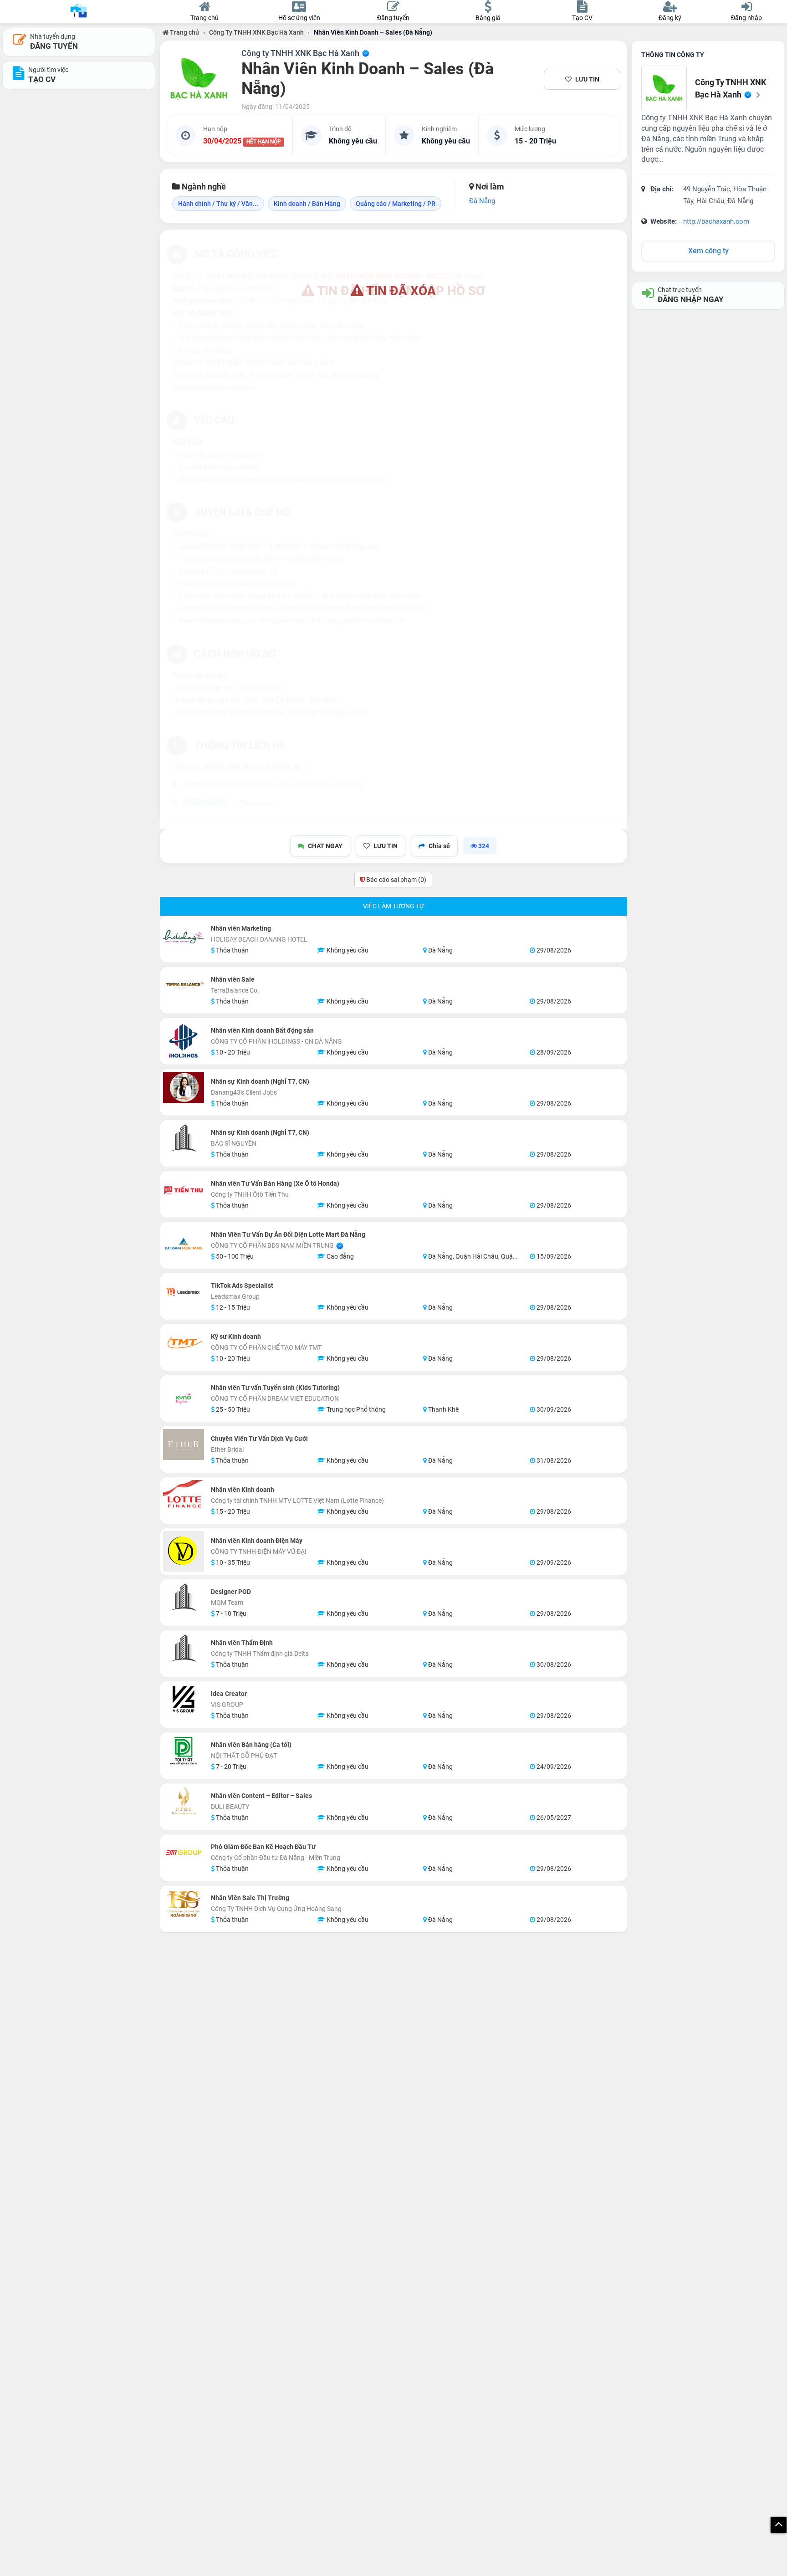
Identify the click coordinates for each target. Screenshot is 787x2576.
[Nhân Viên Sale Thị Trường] (184, 1904)
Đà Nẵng (482, 201)
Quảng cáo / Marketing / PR (396, 204)
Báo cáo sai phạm (396, 880)
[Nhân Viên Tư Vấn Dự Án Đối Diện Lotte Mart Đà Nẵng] (184, 1245)
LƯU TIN (587, 79)
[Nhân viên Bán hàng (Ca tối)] (184, 1751)
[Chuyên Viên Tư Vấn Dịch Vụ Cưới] (184, 1444)
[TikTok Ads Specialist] (184, 1291)
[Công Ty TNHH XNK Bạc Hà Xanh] (199, 79)
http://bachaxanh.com (716, 221)
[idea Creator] (184, 1700)
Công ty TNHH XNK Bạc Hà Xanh (301, 53)
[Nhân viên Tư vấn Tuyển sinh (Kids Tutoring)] (184, 1398)
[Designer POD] (184, 1598)
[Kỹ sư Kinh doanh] (184, 1342)
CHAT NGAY (325, 846)
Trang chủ (184, 32)
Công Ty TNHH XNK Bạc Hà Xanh (256, 32)
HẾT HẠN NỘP (264, 142)
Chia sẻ (439, 846)
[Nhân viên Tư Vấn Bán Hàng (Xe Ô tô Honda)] (184, 1189)
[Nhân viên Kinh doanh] (184, 1495)
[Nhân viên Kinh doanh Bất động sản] (184, 1041)
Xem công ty (708, 251)
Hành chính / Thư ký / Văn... (218, 204)
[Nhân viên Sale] (184, 985)
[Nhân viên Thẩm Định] (184, 1649)
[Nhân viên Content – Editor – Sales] (184, 1802)
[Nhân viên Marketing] (184, 939)
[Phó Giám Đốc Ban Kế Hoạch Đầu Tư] (184, 1853)
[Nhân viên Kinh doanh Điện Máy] (184, 1552)
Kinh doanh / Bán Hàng (307, 204)
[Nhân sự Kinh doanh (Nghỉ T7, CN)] (184, 1087)
